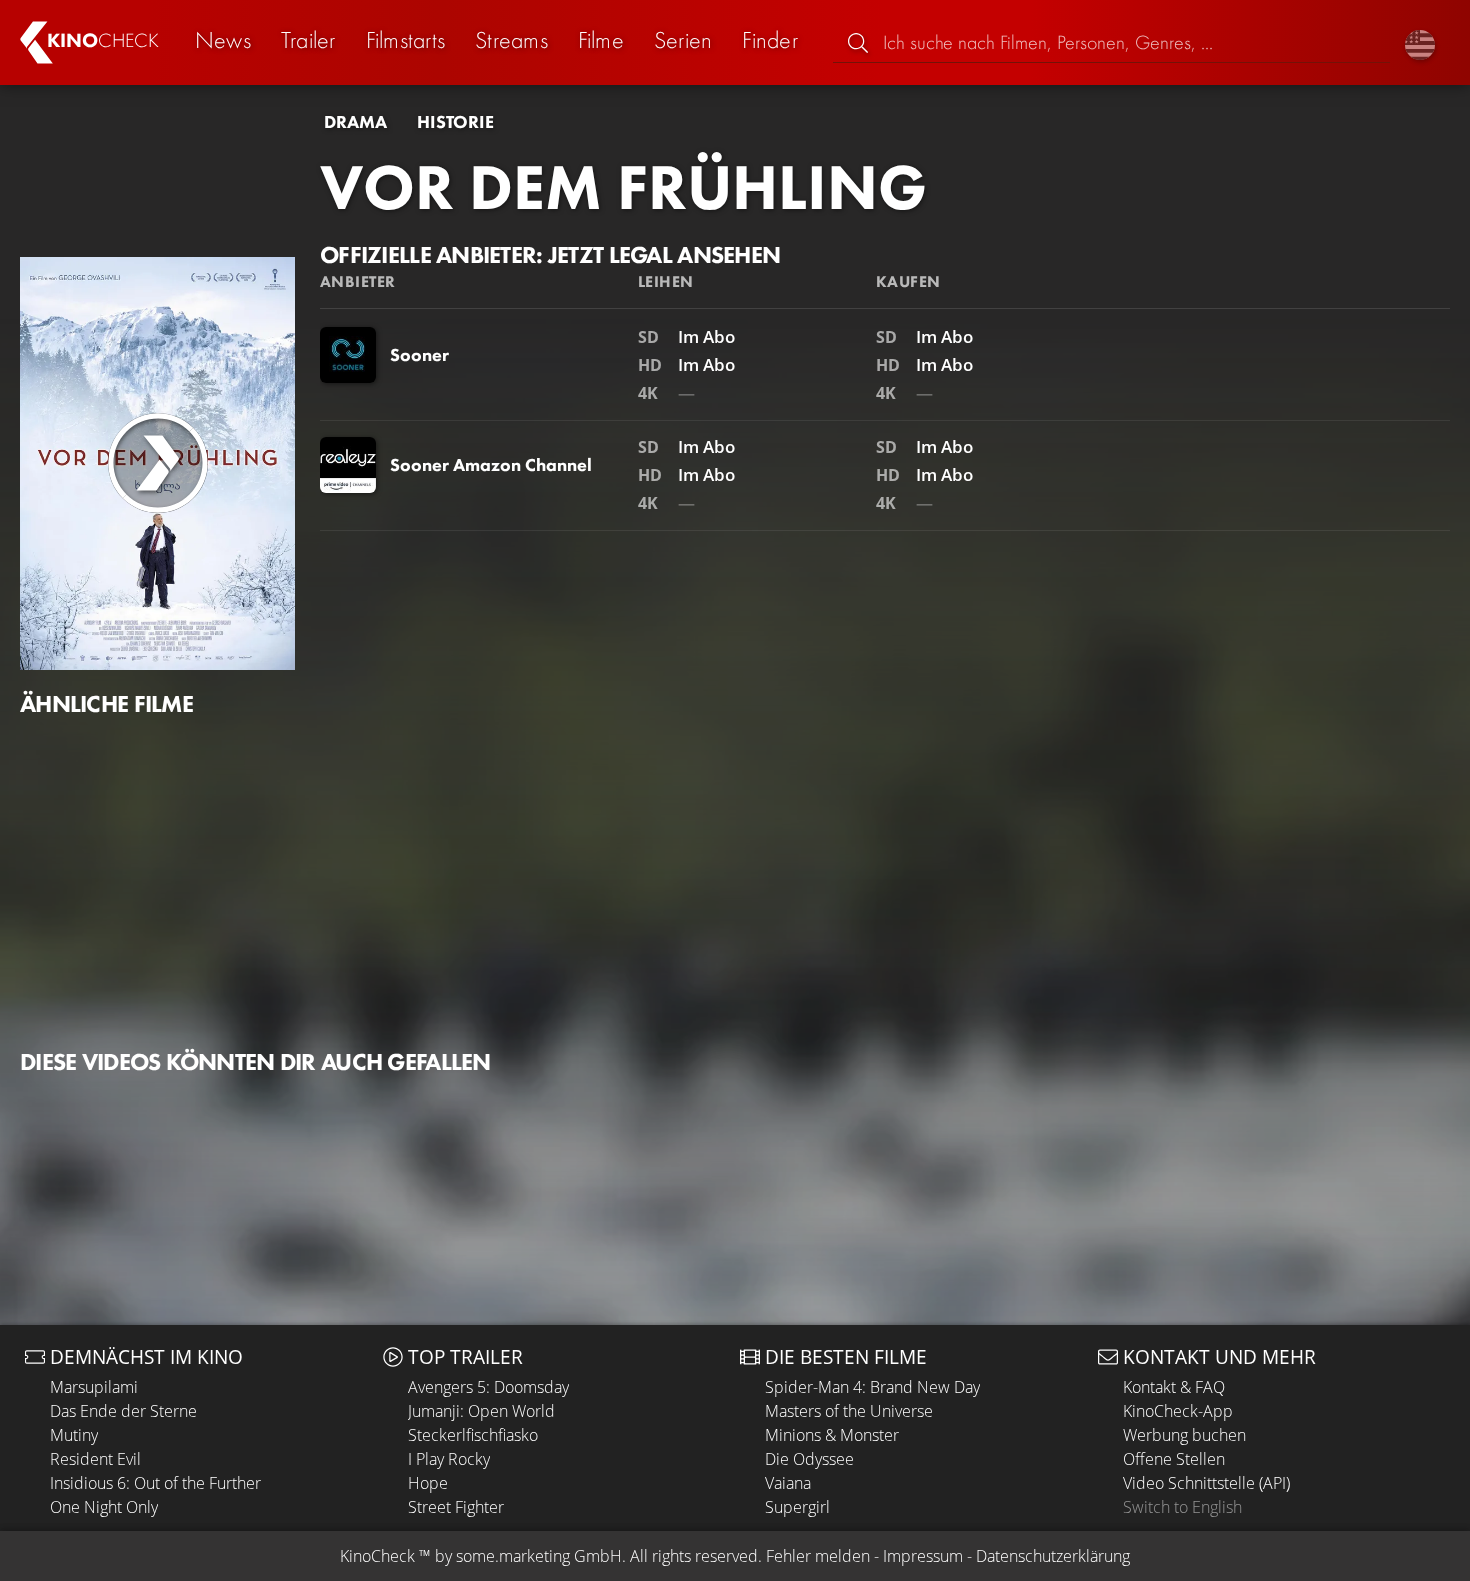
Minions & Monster (832, 1435)
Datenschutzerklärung (1053, 1556)
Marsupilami (94, 1387)
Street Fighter (456, 1507)
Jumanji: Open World (481, 1411)
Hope (428, 1483)
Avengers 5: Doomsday (488, 1387)
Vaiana (788, 1483)
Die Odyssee (809, 1459)
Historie (455, 122)
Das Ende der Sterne (123, 1411)
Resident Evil (95, 1459)
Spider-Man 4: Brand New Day (872, 1387)
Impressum (923, 1556)
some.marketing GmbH (539, 1556)
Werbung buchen (1184, 1435)
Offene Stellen (1174, 1459)
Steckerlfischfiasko (473, 1435)
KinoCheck (377, 1556)
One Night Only (104, 1507)
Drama (355, 122)
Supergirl (797, 1507)
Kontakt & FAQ (1174, 1387)
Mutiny (74, 1435)
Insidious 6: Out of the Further (155, 1483)
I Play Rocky (449, 1459)
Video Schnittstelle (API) (1206, 1483)
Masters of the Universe (849, 1411)
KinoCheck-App (1178, 1411)
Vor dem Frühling (623, 187)
